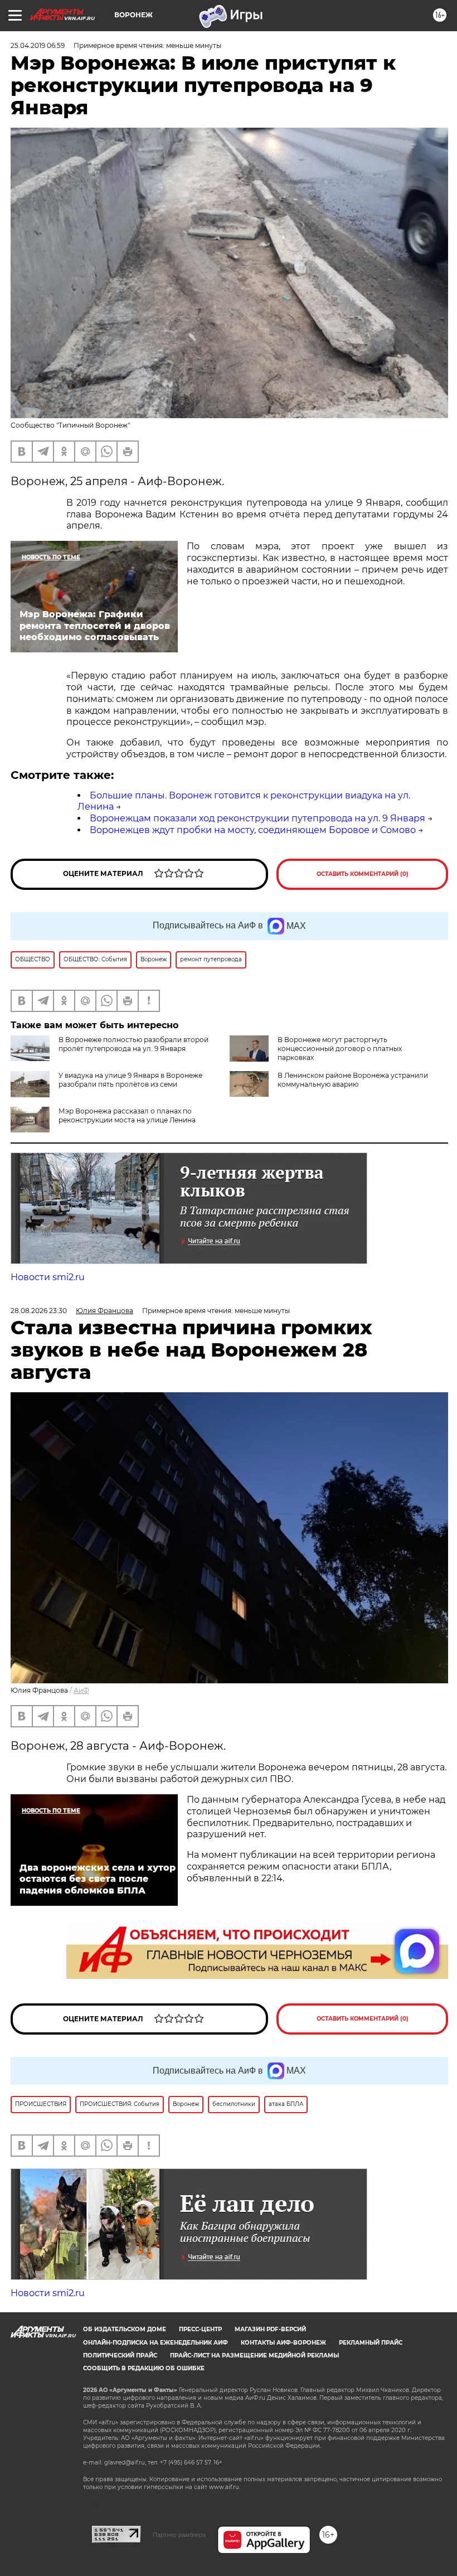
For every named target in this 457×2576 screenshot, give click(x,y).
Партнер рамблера (179, 2535)
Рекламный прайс (371, 2343)
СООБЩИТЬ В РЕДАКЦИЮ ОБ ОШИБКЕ (144, 2368)
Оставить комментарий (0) (363, 874)
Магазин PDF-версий (270, 2329)
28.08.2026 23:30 (39, 1311)
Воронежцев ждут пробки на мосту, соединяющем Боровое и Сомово (253, 830)
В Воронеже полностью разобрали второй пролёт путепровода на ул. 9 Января (133, 1044)
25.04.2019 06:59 (38, 45)
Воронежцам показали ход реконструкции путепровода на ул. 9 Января (257, 818)
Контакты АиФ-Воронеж (283, 2343)
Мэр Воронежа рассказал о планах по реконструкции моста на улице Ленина (127, 1115)
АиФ (81, 1690)
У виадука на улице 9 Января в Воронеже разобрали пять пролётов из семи (130, 1080)
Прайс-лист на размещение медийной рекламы (254, 2355)
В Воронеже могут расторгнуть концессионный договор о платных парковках (340, 1049)
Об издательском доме (125, 2329)
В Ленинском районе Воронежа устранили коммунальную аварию (353, 1080)
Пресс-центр (200, 2329)
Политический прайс (120, 2355)
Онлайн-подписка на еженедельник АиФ (155, 2343)
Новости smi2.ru (48, 1277)
